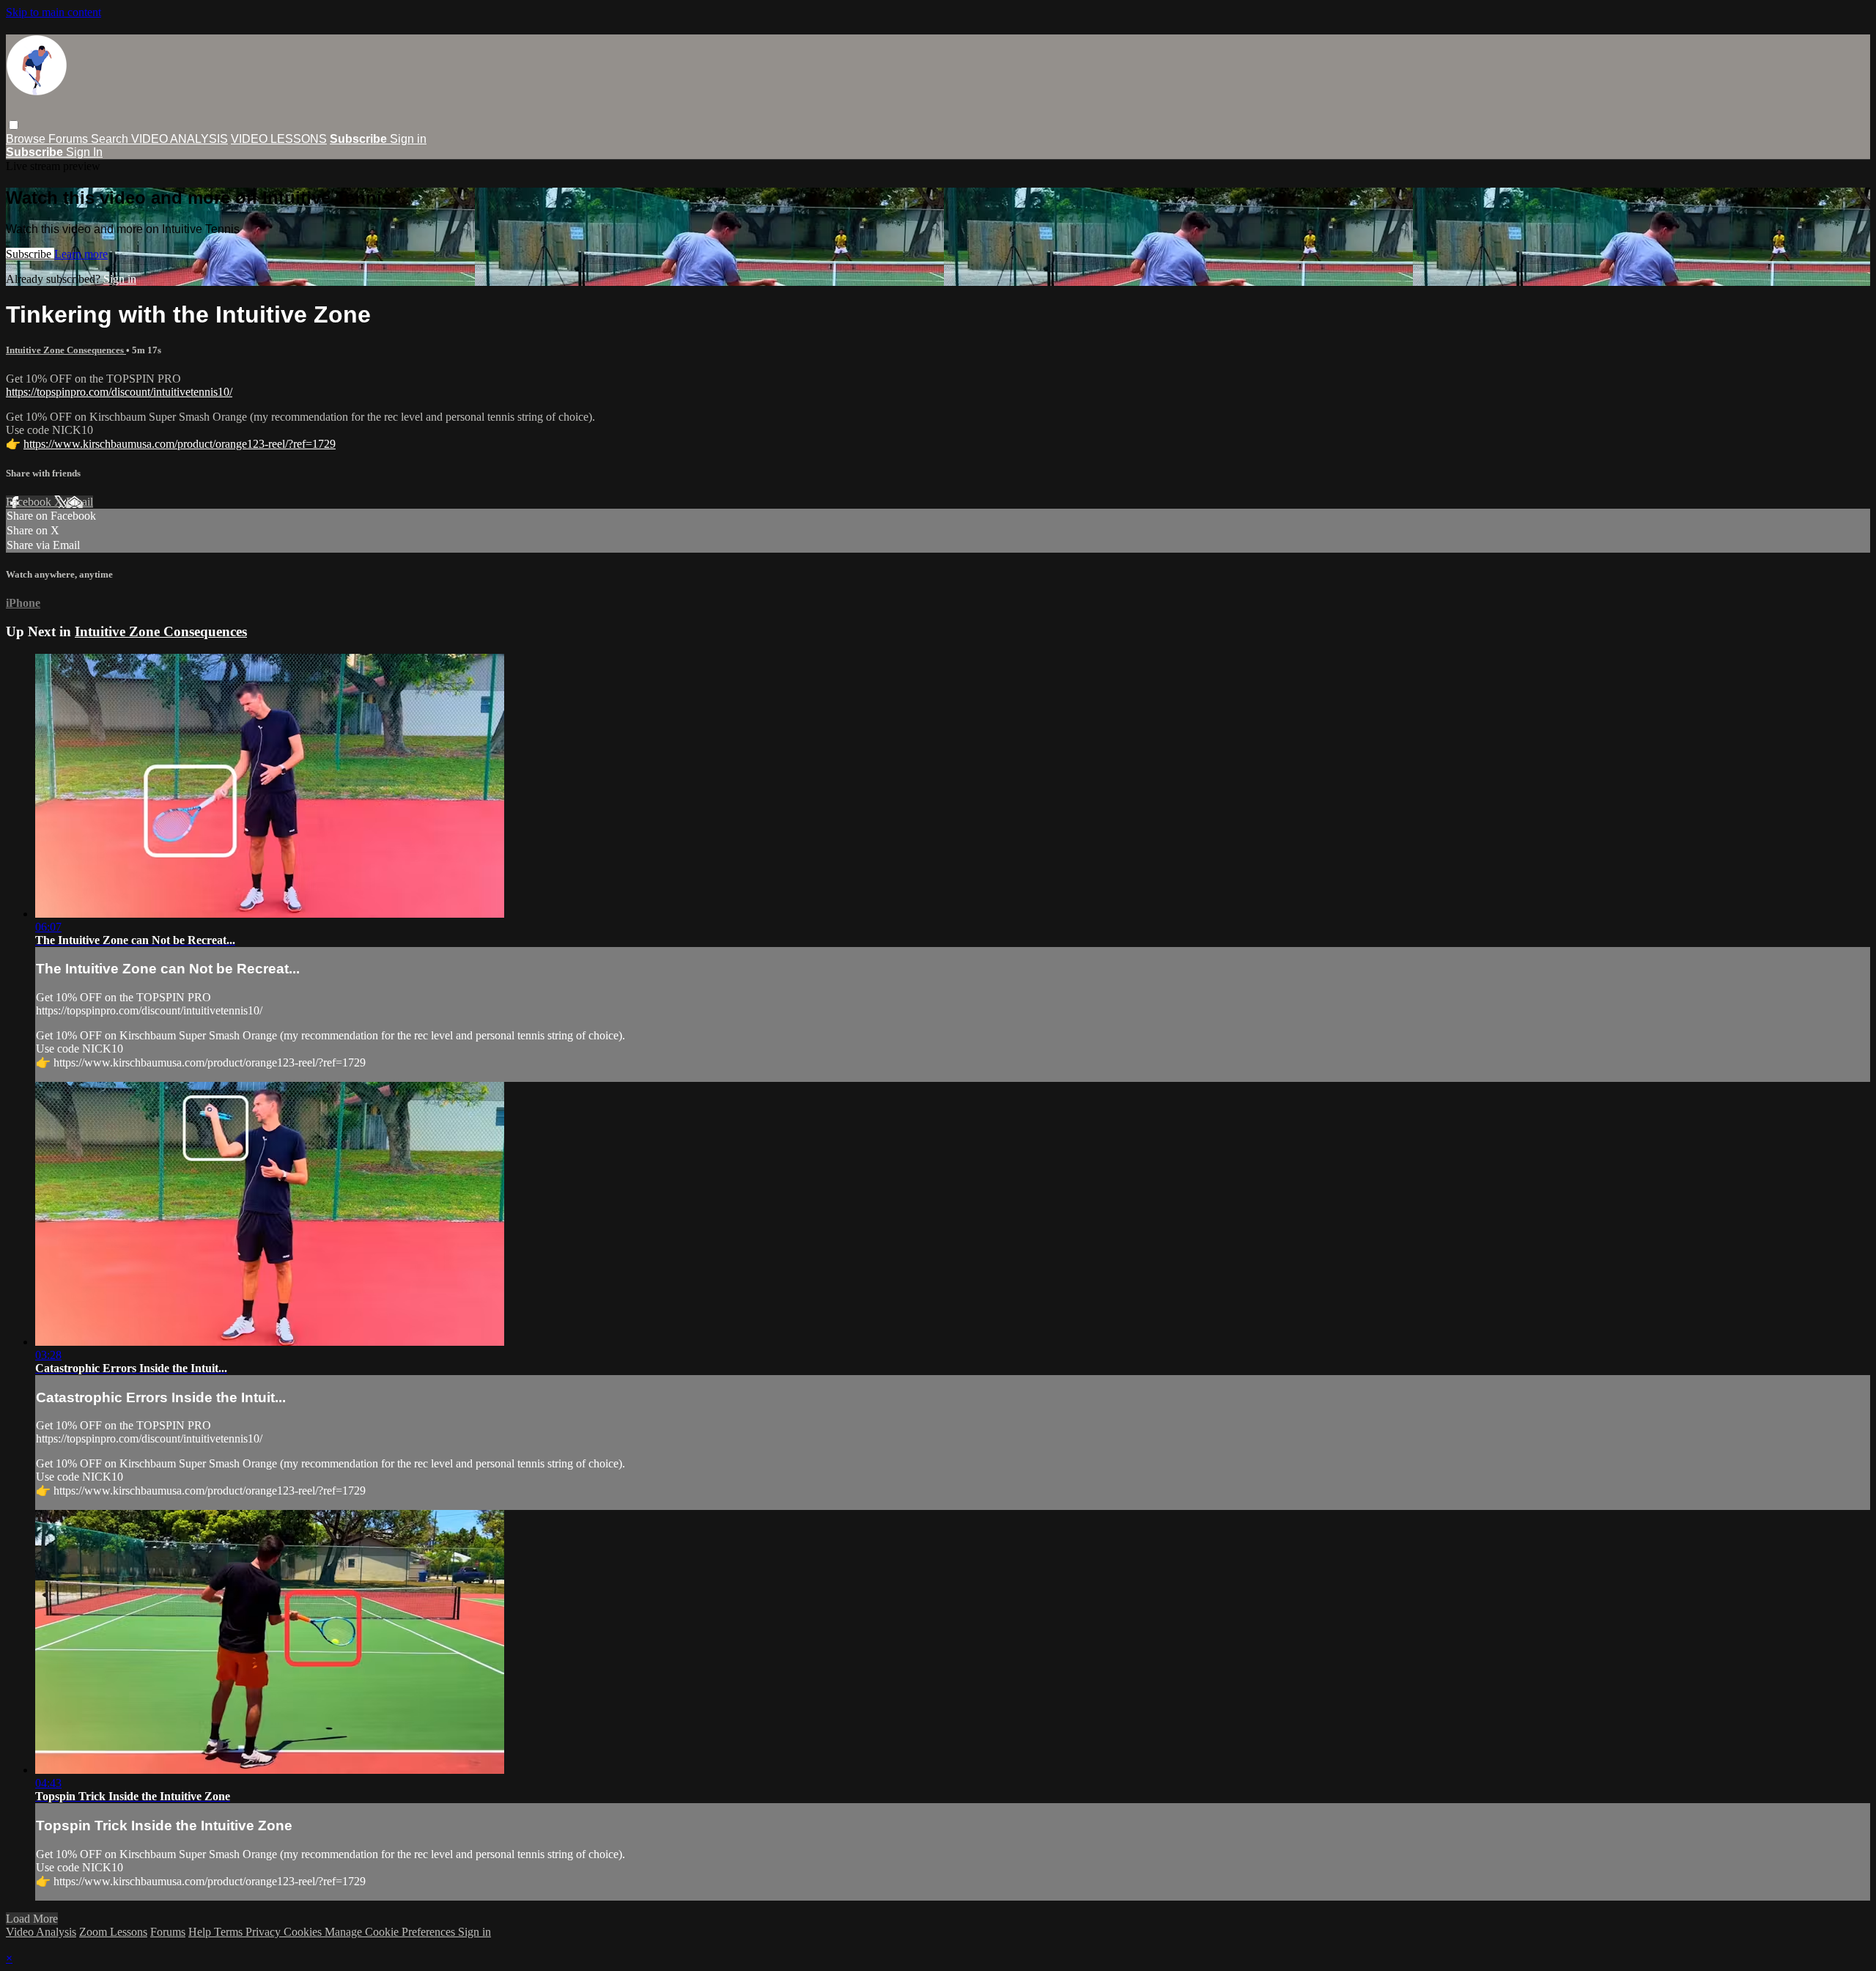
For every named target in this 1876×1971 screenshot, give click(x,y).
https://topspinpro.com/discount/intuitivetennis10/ (119, 392)
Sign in (408, 139)
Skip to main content (53, 12)
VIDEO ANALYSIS (180, 139)
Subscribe (30, 254)
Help (201, 1932)
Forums (70, 139)
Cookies (304, 1932)
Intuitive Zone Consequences (66, 350)
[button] (14, 125)
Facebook (30, 502)
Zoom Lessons (113, 1932)
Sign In (84, 152)
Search (111, 139)
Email (80, 502)
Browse (27, 139)
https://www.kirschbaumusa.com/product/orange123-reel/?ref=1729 (180, 444)
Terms (230, 1932)
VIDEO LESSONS (279, 139)
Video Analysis (41, 1932)
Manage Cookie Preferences (391, 1932)
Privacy (265, 1932)
